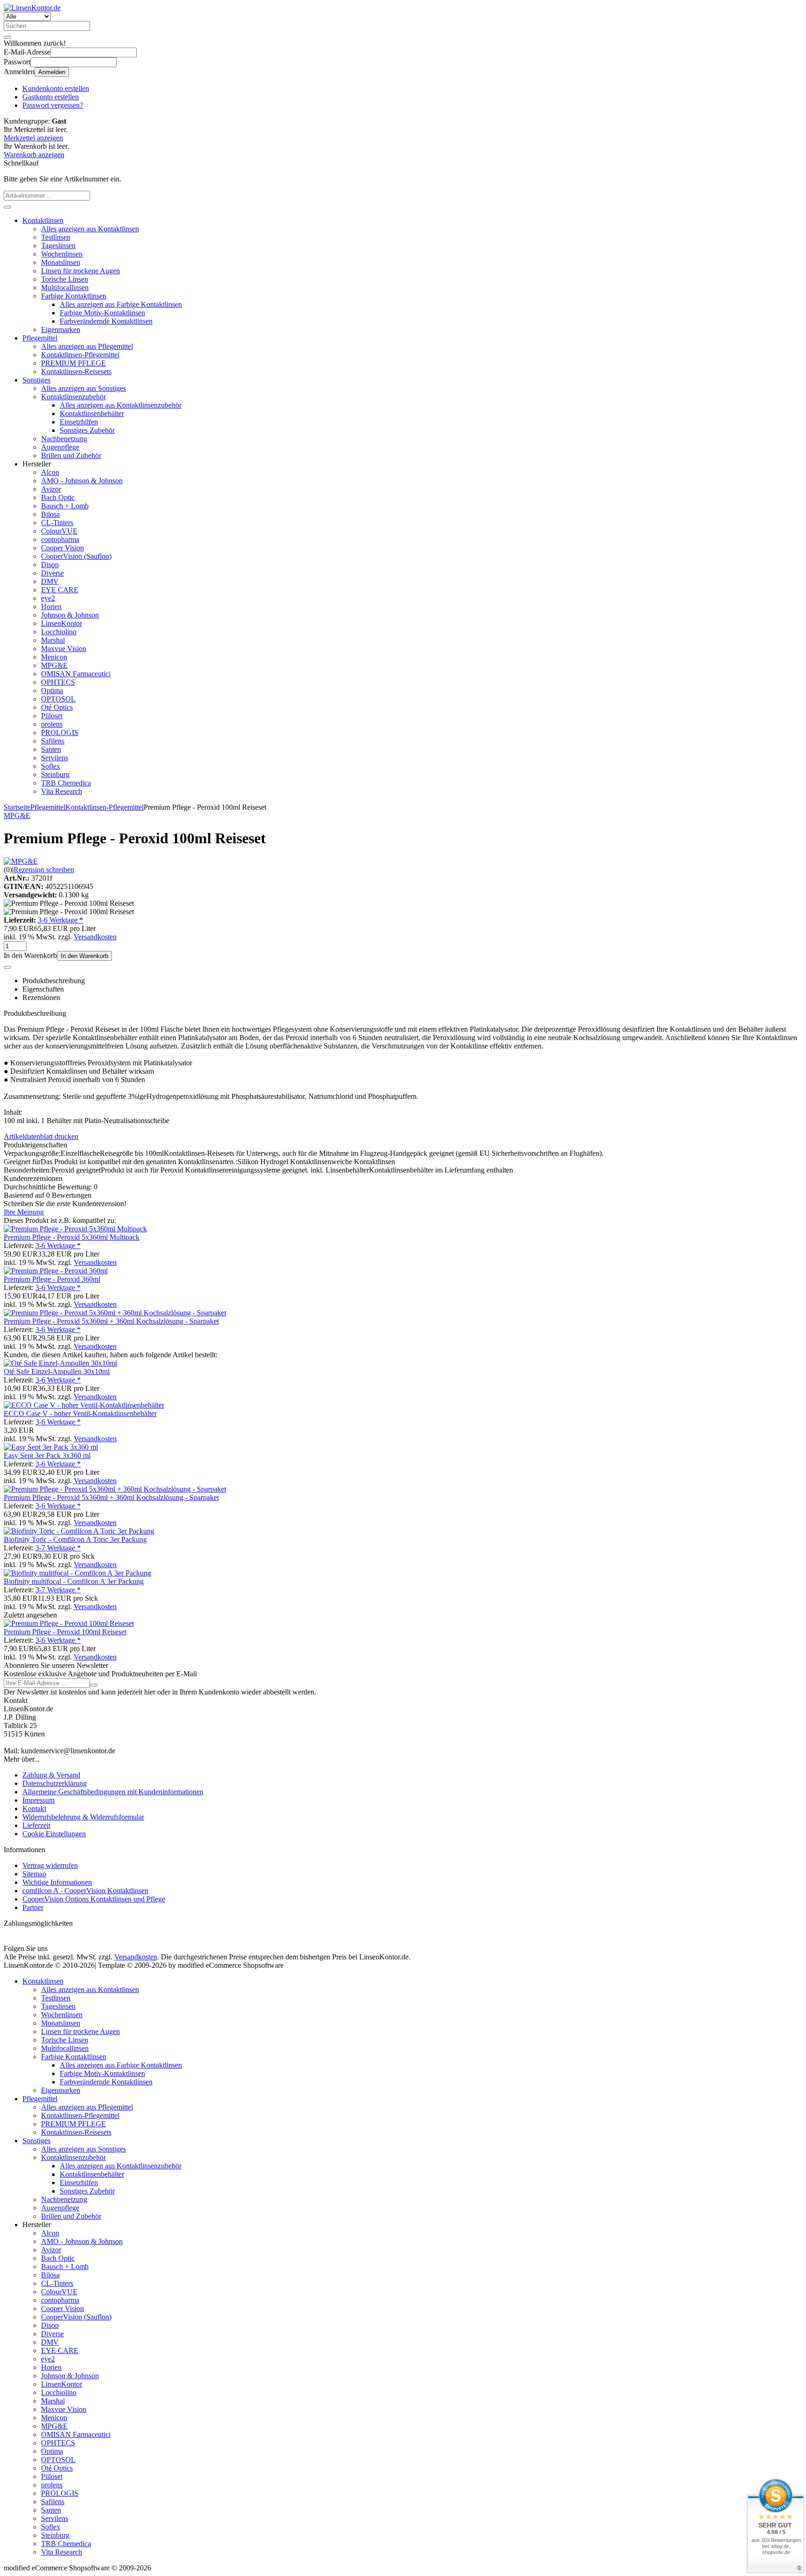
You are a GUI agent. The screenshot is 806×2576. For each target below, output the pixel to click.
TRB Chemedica (66, 783)
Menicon (54, 657)
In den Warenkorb (84, 956)
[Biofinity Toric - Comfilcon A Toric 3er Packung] (79, 1531)
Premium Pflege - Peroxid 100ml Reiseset (65, 1632)
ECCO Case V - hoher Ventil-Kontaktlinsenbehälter (80, 1413)
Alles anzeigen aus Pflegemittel (87, 346)
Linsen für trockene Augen (80, 271)
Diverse (52, 573)
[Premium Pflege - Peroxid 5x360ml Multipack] (75, 1229)
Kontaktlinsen (43, 220)
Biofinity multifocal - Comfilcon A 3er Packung (74, 1581)
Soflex (51, 766)
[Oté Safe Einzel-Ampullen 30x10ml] (60, 1363)
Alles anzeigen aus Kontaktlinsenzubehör (121, 405)
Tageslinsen (58, 246)
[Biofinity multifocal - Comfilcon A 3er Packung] (77, 1573)
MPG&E (54, 665)
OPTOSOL (58, 699)
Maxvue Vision (64, 649)
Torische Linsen (65, 279)
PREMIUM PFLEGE (73, 363)
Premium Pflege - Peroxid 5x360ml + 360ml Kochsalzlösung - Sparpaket (111, 1321)
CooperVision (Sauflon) (76, 556)
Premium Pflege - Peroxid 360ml (52, 1279)
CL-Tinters (57, 523)
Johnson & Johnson (70, 615)
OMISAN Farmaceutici (76, 674)
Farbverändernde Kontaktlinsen (106, 321)
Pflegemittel (40, 338)
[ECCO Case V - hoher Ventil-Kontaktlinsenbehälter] (84, 1405)
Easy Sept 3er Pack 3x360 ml (47, 1455)
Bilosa (50, 514)
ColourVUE (59, 531)
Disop (50, 565)
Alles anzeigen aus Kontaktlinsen (90, 229)
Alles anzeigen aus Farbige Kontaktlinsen (121, 304)
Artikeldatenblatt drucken (41, 1136)
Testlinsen (56, 237)
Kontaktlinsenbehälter (92, 413)
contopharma (60, 539)
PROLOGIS (60, 733)
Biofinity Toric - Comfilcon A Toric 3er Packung (75, 1539)
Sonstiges (36, 380)
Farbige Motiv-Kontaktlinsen (102, 313)
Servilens (55, 758)
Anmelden (52, 72)
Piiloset (52, 716)
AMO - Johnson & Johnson (82, 481)
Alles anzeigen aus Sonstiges (83, 388)
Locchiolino (59, 632)
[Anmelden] (94, 1685)
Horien (51, 607)
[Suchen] (7, 37)
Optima (52, 691)
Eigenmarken (61, 330)
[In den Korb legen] (7, 207)
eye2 (48, 598)
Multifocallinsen (65, 288)
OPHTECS (58, 682)
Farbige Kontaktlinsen (74, 296)
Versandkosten (95, 937)
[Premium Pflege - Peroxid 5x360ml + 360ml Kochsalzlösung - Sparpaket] (115, 1313)
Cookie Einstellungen (54, 1834)
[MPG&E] (21, 861)
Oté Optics (57, 707)
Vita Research (62, 791)
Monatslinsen (61, 262)
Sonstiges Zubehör (87, 430)
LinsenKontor (62, 623)
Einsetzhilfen (79, 422)
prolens (52, 724)
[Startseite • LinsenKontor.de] (32, 8)
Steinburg (55, 774)
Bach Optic (58, 497)
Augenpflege (60, 447)
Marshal (53, 640)
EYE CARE (60, 590)
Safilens (53, 741)
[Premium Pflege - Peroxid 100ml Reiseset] (69, 1623)
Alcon (50, 472)
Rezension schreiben (44, 870)
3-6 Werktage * (60, 920)
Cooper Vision (63, 548)
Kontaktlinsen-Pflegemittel (80, 355)
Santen (51, 749)
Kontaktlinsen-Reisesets (76, 371)
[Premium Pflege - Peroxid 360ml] (56, 1271)
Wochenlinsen (62, 254)
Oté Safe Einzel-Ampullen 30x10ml (57, 1371)
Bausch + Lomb (65, 506)
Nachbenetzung (64, 439)
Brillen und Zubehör (71, 455)
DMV (50, 581)
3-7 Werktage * (58, 1548)
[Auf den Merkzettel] (7, 967)
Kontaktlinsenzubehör (73, 397)
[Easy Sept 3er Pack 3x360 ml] (51, 1447)
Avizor (51, 489)
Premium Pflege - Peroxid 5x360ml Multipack (72, 1237)
